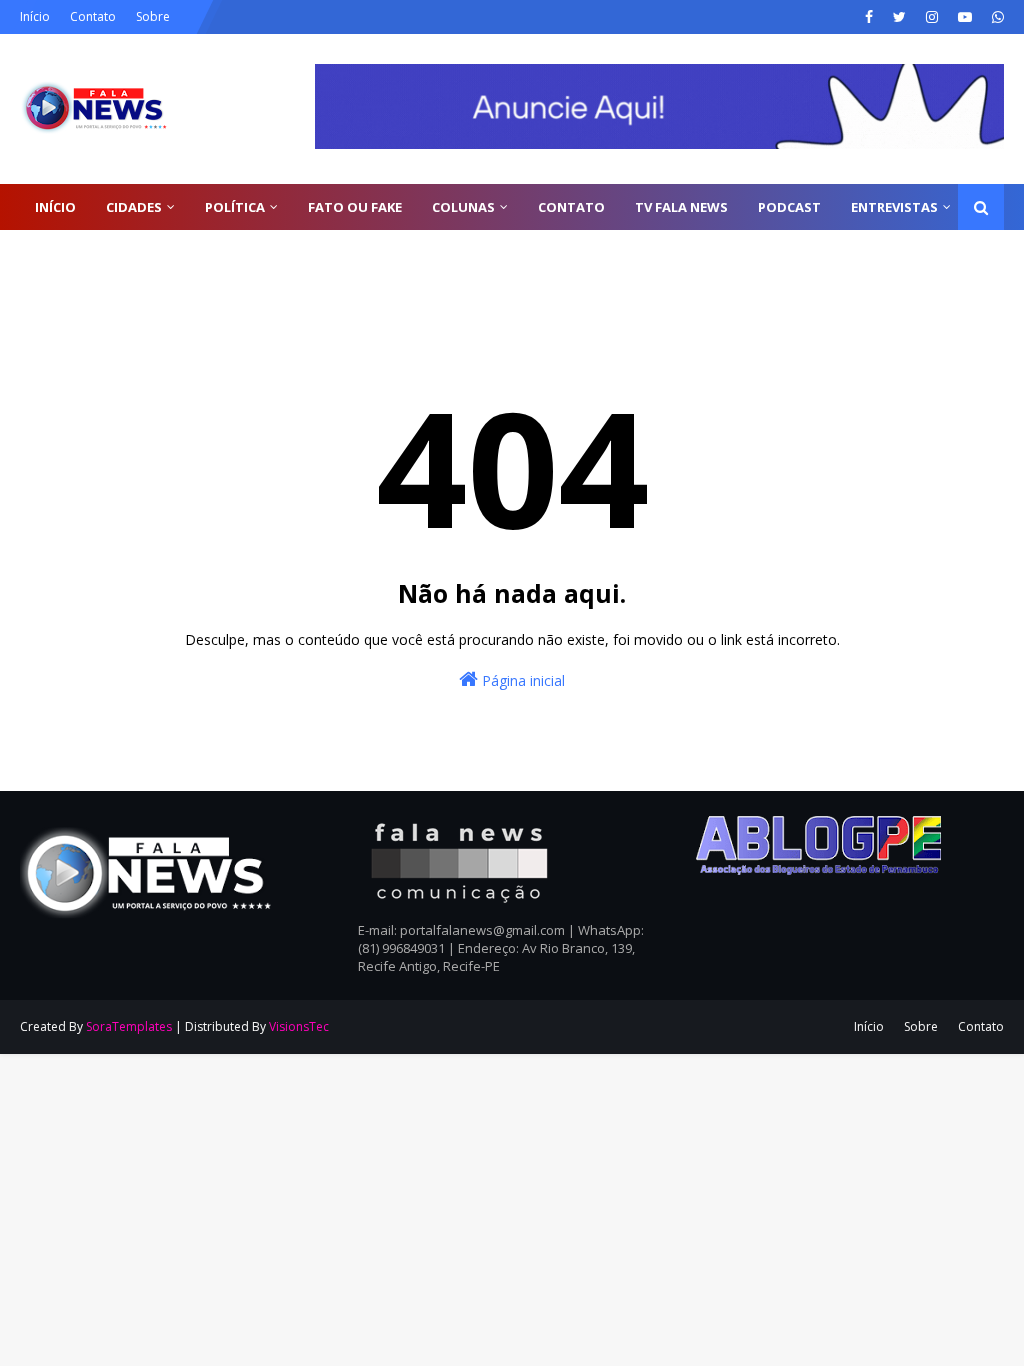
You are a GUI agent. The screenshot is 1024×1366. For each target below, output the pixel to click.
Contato (93, 16)
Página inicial (521, 680)
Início (35, 16)
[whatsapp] (995, 17)
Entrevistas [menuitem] (894, 207)
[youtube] (965, 17)
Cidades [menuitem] (134, 207)
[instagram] (932, 17)
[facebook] (869, 17)
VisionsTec (299, 1026)
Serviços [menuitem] (66, 253)
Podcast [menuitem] (789, 207)
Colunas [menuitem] (463, 207)
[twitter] (899, 17)
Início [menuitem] (55, 207)
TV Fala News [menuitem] (681, 207)
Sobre (153, 16)
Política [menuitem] (235, 207)
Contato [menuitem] (571, 207)
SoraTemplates (129, 1026)
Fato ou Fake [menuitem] (355, 207)
